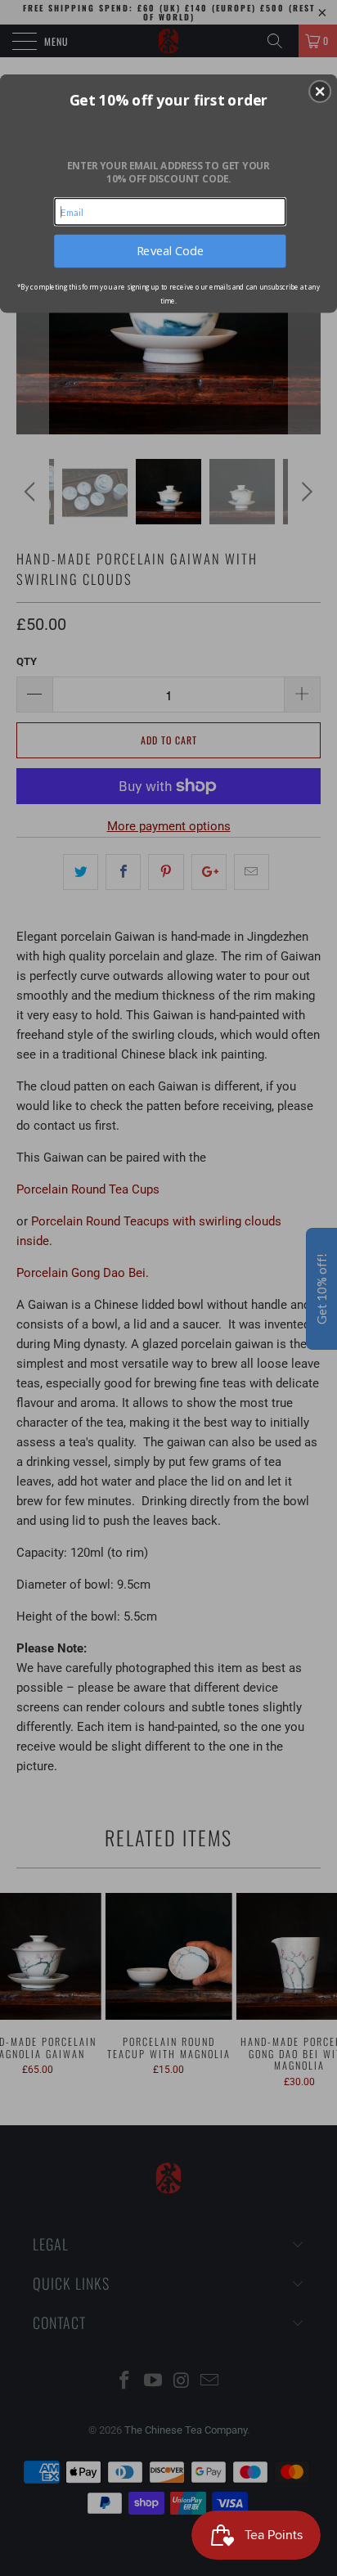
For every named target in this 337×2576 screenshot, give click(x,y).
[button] (320, 91)
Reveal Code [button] (170, 250)
